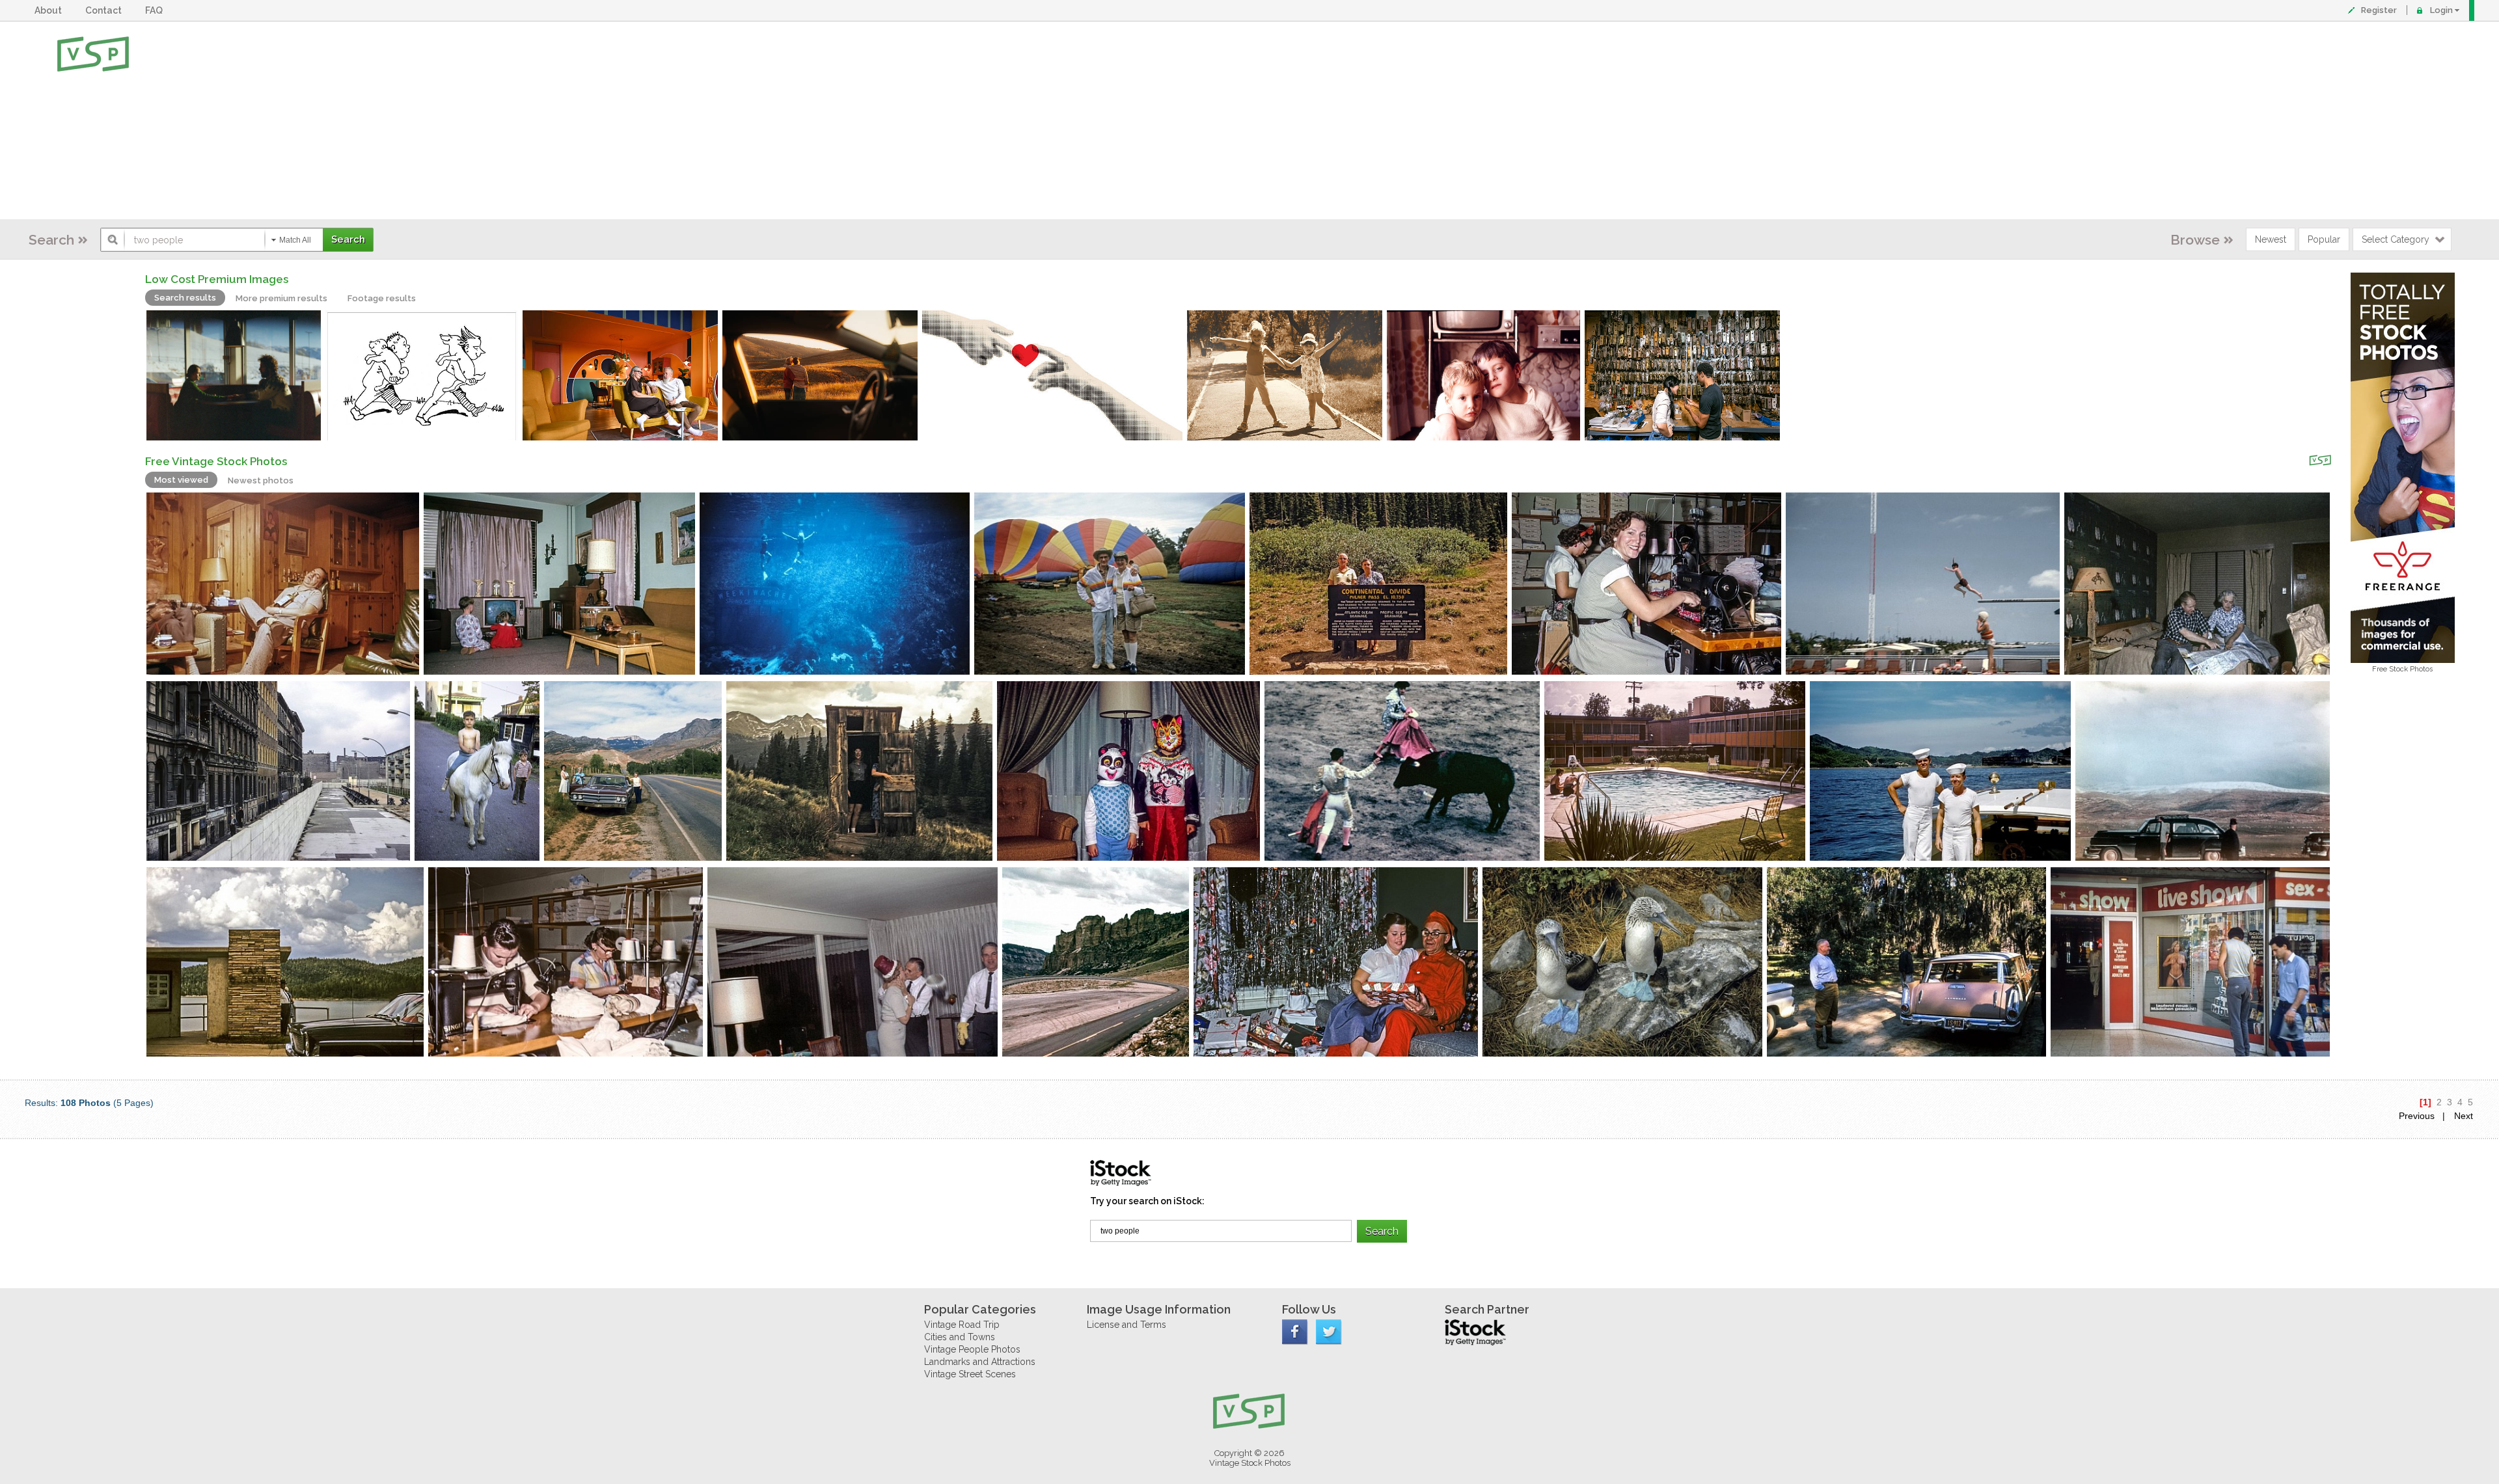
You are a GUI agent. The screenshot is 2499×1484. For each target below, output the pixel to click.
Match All (295, 240)
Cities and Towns (960, 1337)
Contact (105, 10)
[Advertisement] (1292, 120)
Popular (2324, 239)
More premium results (281, 298)
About (50, 10)
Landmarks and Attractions (980, 1362)
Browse (2195, 240)
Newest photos (261, 480)
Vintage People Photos (972, 1349)
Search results (185, 298)
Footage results (382, 298)
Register (2379, 10)
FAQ (156, 10)
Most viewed (181, 480)
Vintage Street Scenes (970, 1374)
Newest (2271, 239)
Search (51, 240)
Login (2441, 10)
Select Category (2396, 239)
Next (2464, 1116)
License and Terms (1127, 1325)
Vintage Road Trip (962, 1325)
